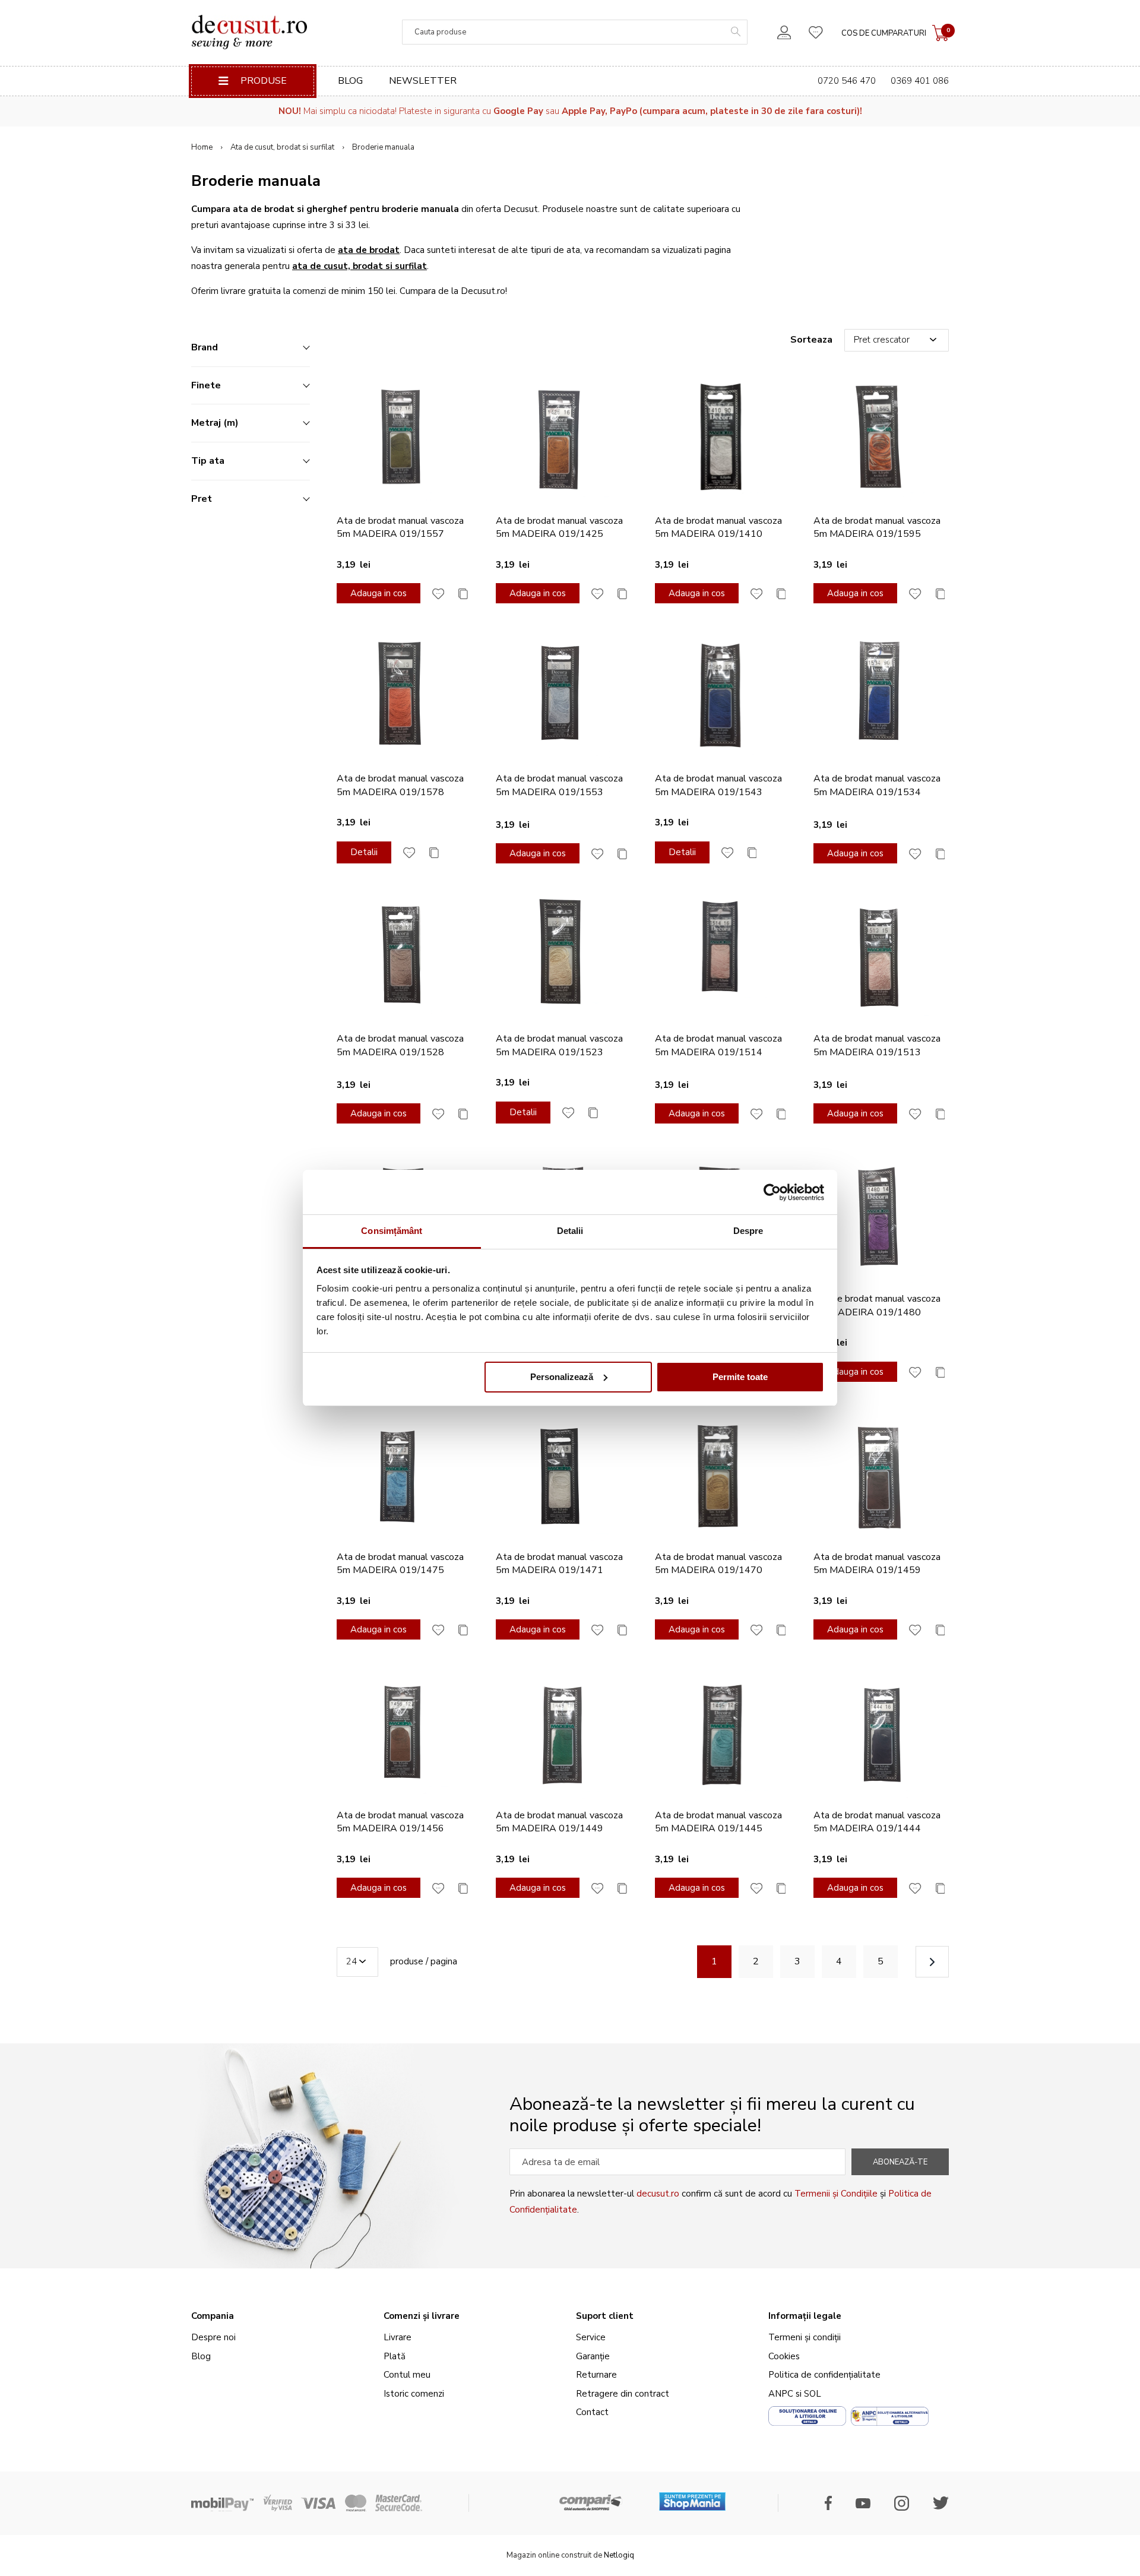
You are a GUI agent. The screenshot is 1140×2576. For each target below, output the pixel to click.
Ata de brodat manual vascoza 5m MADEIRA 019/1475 (400, 1564)
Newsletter (423, 81)
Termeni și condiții (805, 2337)
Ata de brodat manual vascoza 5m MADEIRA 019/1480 (877, 1305)
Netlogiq (619, 2555)
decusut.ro (658, 2194)
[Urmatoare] (932, 1962)
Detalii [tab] (570, 1231)
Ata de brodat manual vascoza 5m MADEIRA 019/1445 (718, 1822)
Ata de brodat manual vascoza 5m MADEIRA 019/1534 (877, 785)
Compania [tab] (213, 2316)
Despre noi (213, 2337)
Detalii (364, 852)
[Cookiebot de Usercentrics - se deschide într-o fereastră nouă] (772, 1192)
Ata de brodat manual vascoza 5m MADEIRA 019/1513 (877, 1045)
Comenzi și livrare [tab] (422, 2316)
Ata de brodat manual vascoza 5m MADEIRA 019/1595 (877, 527)
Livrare (398, 2337)
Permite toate (740, 1377)
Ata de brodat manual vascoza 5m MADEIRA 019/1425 (559, 527)
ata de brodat (369, 250)
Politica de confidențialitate (824, 2375)
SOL (813, 2394)
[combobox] (575, 32)
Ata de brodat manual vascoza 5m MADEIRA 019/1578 (400, 785)
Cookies (784, 2356)
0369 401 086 (920, 81)
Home (202, 147)
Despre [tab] (748, 1231)
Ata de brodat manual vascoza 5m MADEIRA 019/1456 (400, 1822)
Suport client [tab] (605, 2316)
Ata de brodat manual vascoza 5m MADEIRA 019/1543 (718, 785)
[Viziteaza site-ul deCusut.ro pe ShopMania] (692, 2497)
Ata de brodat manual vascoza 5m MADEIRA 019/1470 (718, 1564)
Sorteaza (811, 340)
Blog (350, 81)
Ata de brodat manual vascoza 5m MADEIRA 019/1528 (400, 1045)
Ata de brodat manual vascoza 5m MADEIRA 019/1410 (718, 527)
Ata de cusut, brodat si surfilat (282, 147)
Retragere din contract (623, 2394)
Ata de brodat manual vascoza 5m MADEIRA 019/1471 (559, 1564)
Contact (592, 2412)
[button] (438, 593)
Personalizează (562, 1377)
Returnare (596, 2375)
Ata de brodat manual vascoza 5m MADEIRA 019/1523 (559, 1045)
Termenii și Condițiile (836, 2194)
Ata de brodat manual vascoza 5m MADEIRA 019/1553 (559, 785)
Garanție (593, 2356)
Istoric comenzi (414, 2394)
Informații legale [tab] (805, 2316)
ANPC (781, 2394)
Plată (395, 2356)
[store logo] (249, 32)
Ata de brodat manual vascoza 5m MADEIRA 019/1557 (400, 527)
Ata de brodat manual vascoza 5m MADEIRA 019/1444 (877, 1822)
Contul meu (407, 2375)
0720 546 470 (847, 81)
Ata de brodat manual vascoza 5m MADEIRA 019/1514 (718, 1045)
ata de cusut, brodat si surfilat (360, 266)
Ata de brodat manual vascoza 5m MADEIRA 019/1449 (559, 1822)
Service (591, 2337)
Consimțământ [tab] (392, 1231)
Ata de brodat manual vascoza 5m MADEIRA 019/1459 (877, 1564)
